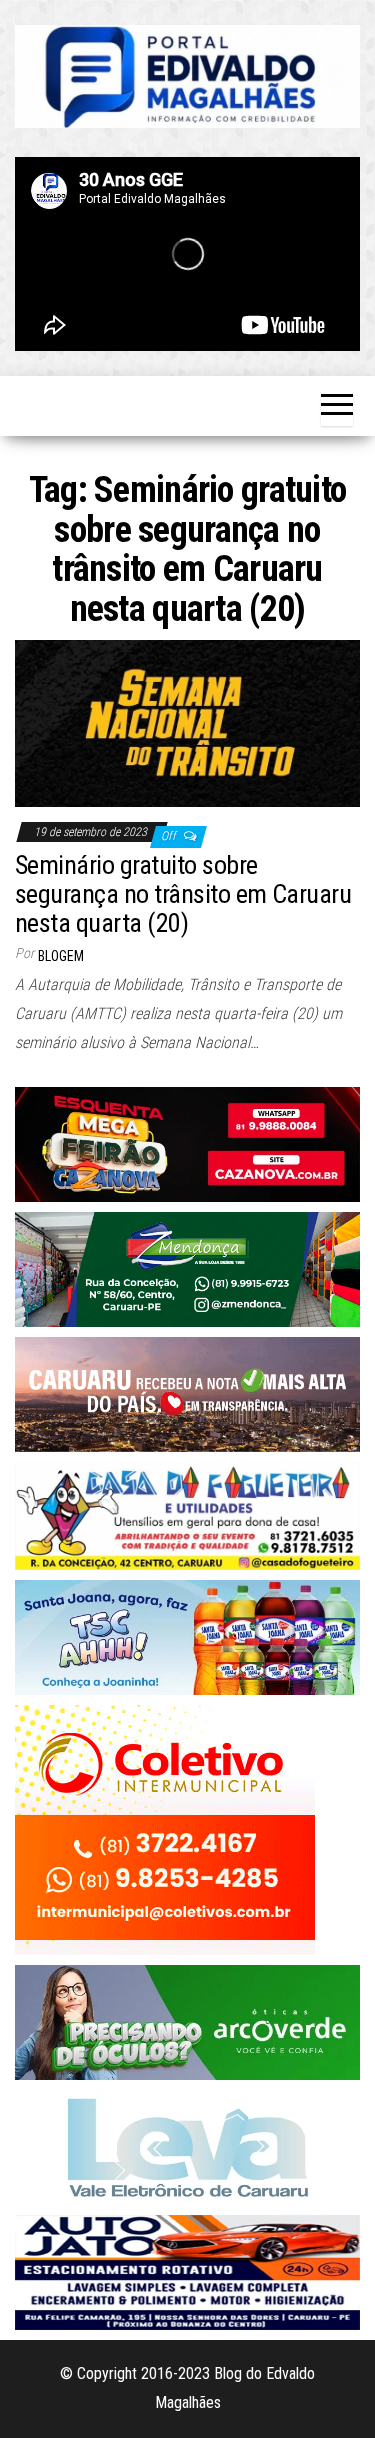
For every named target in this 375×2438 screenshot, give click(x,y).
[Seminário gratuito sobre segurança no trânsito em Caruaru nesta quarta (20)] (187, 721)
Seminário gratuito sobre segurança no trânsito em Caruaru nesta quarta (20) (183, 893)
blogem (61, 956)
